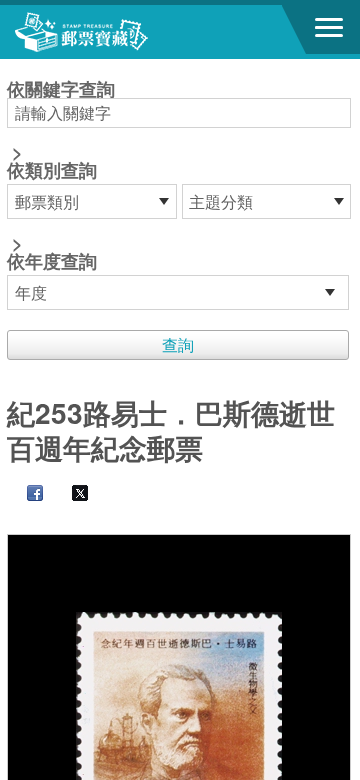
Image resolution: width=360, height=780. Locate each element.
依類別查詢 (52, 170)
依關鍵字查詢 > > (61, 177)
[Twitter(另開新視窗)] (70, 494)
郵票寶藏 (125, 32)
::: (13, 67)
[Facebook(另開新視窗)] (25, 494)
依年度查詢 (52, 261)
